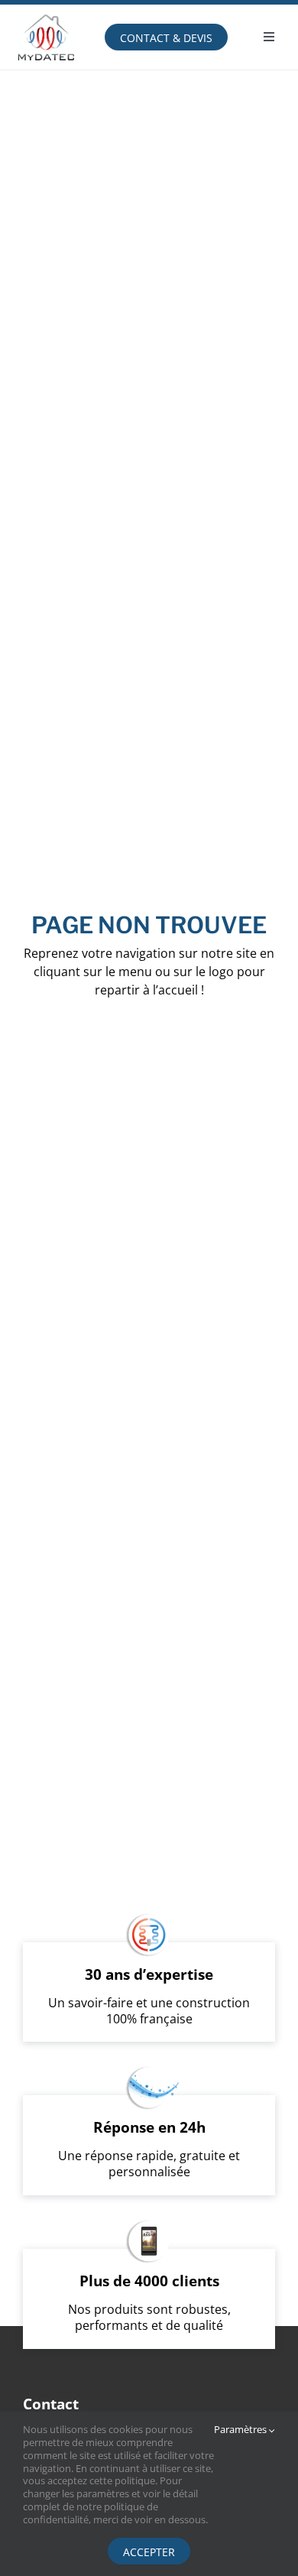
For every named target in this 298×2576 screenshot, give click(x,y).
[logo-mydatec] (46, 11)
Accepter (149, 2552)
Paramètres (241, 2430)
